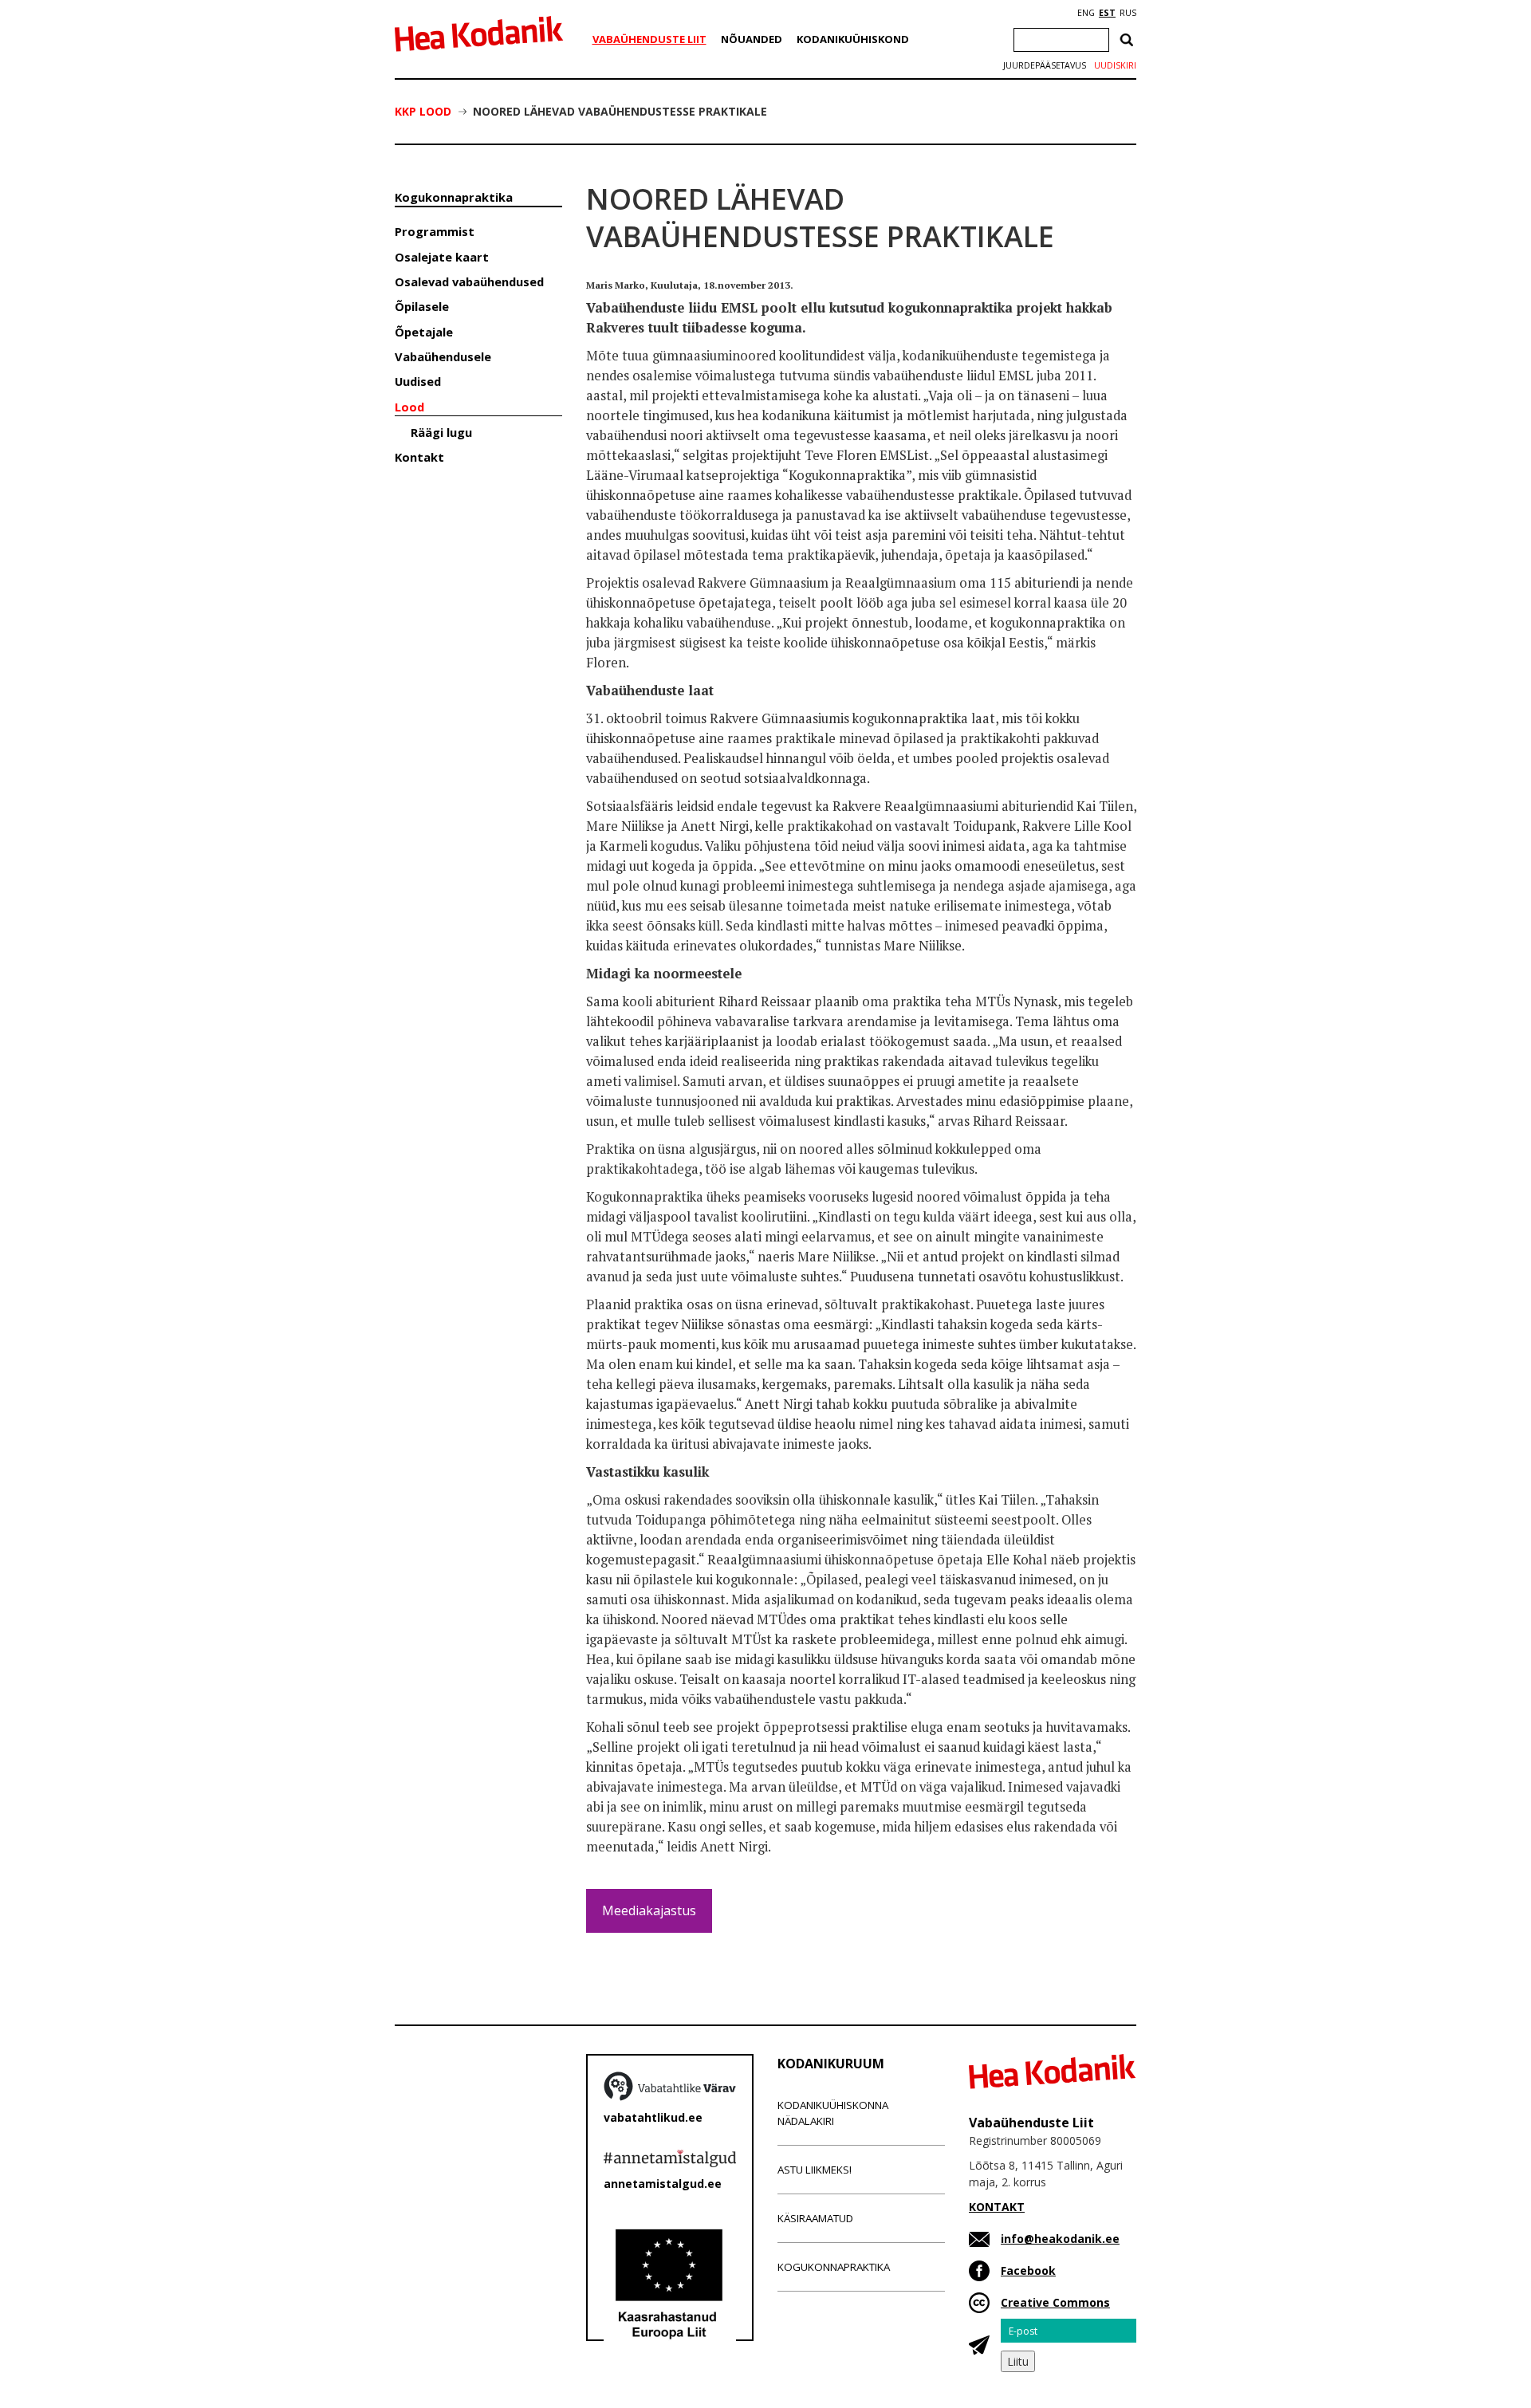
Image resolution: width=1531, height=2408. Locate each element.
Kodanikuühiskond (853, 39)
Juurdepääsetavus (1045, 65)
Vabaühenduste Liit (649, 39)
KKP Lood (423, 111)
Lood (409, 407)
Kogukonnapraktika (454, 197)
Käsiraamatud (815, 2218)
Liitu (1018, 2361)
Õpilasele (422, 306)
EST (1107, 13)
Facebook (1028, 2270)
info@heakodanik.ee (1060, 2239)
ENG (1086, 13)
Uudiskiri (1115, 65)
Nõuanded (752, 39)
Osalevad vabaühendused (469, 281)
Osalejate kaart (442, 257)
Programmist (435, 231)
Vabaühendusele (443, 356)
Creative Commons (1055, 2302)
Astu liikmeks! (815, 2170)
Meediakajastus (649, 1910)
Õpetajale (424, 332)
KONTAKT (997, 2207)
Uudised (418, 381)
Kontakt (419, 457)
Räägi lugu (441, 432)
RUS (1128, 13)
